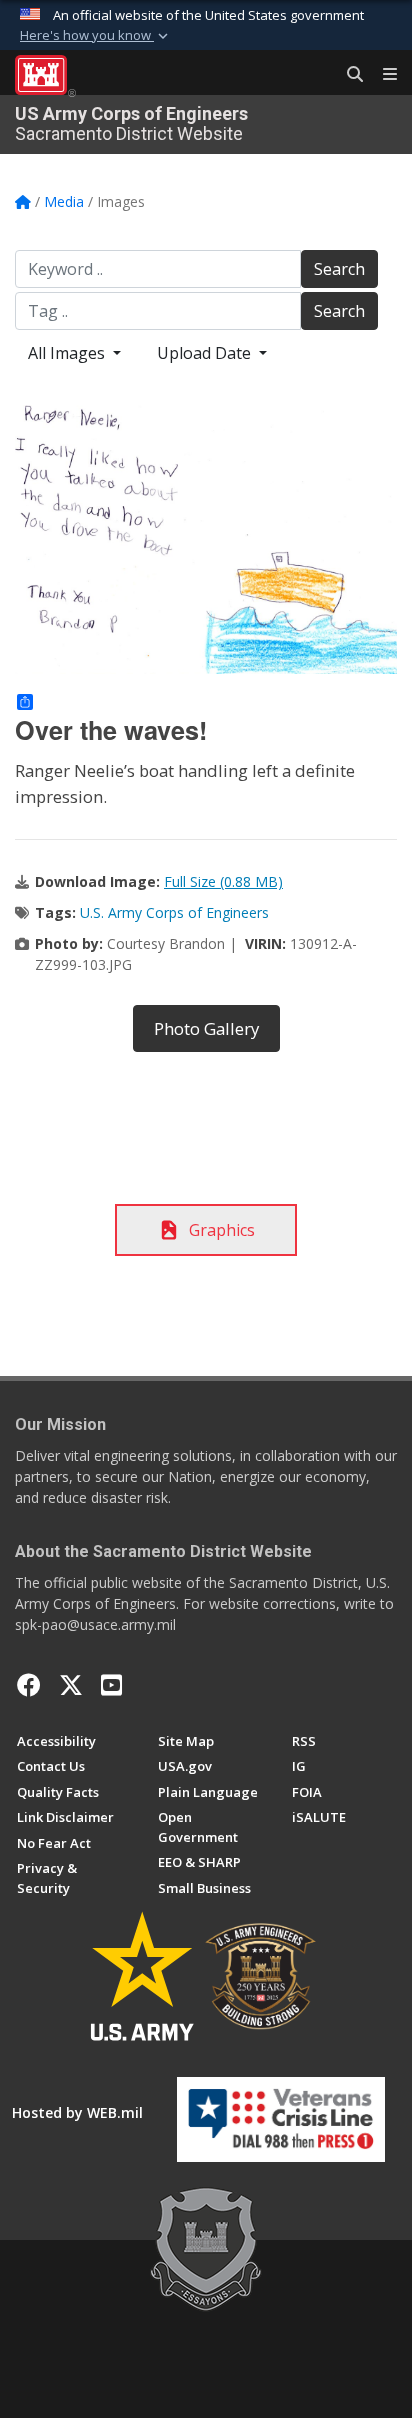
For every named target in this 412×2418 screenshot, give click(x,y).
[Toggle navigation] (382, 75)
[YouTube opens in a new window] (111, 1685)
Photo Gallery (206, 1028)
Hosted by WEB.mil (77, 2112)
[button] (96, 36)
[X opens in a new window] (71, 1685)
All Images (68, 353)
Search (339, 269)
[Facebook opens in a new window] (29, 1685)
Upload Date (206, 353)
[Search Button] (348, 75)
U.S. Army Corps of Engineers (174, 912)
